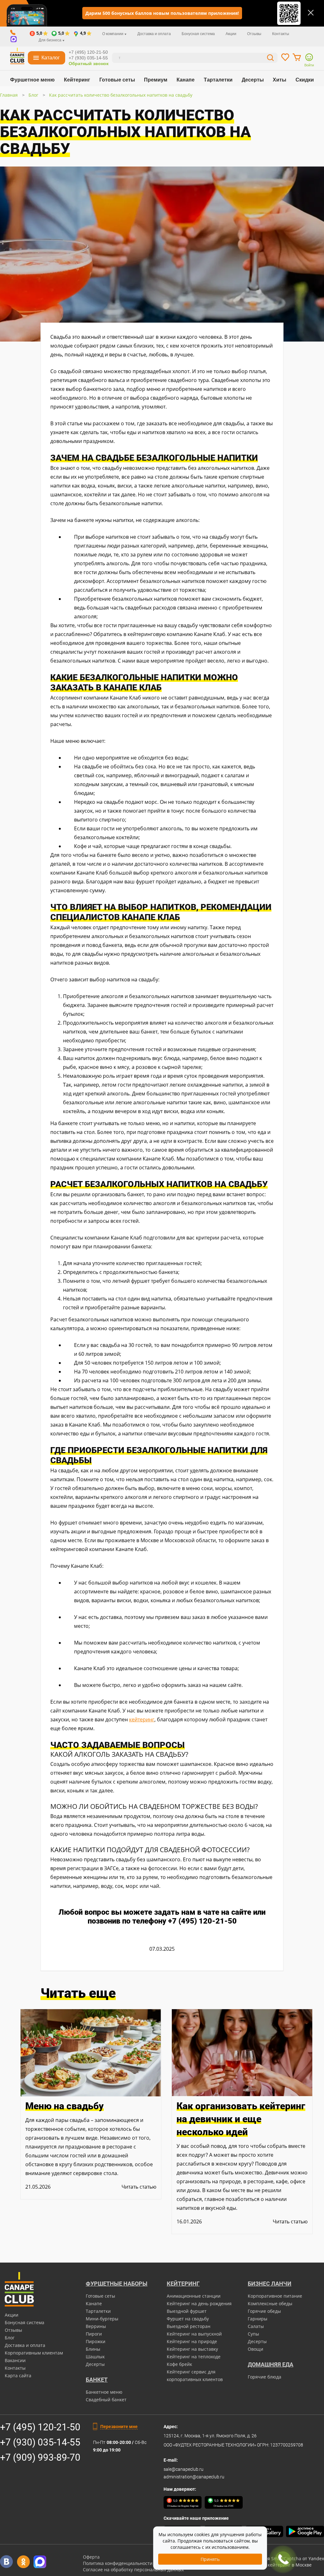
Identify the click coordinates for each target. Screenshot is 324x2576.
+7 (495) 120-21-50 (88, 52)
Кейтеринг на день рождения (199, 2303)
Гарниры (258, 2319)
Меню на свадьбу (65, 2106)
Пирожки (96, 2341)
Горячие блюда (265, 2377)
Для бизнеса (50, 40)
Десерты (253, 80)
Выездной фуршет (187, 2311)
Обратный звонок (89, 64)
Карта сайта (18, 2376)
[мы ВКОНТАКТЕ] (6, 2562)
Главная (9, 95)
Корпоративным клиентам (34, 2353)
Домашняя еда (271, 2364)
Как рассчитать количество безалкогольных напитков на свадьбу (121, 95)
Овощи (255, 2349)
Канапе (186, 80)
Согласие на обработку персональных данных (133, 2570)
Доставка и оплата (154, 34)
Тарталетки (218, 80)
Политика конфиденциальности (118, 2563)
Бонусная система (198, 34)
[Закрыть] (311, 13)
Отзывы (254, 34)
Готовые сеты (117, 80)
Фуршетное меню (32, 80)
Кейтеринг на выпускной (194, 2334)
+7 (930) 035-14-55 (88, 58)
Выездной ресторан (189, 2326)
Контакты (281, 34)
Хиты (280, 80)
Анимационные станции (194, 2296)
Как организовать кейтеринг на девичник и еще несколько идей (241, 2119)
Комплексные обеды (270, 2303)
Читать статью (139, 2187)
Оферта (91, 2557)
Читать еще (78, 1993)
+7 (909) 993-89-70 (40, 2457)
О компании (113, 34)
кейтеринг (142, 1719)
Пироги (94, 2334)
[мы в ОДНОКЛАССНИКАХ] (23, 2562)
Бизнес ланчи (270, 2284)
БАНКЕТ (97, 2380)
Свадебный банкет (106, 2400)
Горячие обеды (264, 2311)
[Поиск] (271, 59)
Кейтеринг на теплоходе (194, 2357)
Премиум (156, 80)
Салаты (256, 2326)
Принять (210, 2559)
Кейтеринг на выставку (192, 2349)
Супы (253, 2334)
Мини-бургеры (102, 2319)
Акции (231, 34)
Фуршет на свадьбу (188, 2319)
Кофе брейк (179, 2364)
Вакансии (15, 2360)
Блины (93, 2349)
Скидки (305, 80)
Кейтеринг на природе (192, 2341)
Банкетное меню (104, 2392)
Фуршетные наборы (117, 2284)
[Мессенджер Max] (40, 2562)
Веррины (96, 2326)
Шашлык (95, 2357)
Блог (33, 95)
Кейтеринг (77, 80)
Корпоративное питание (275, 2296)
